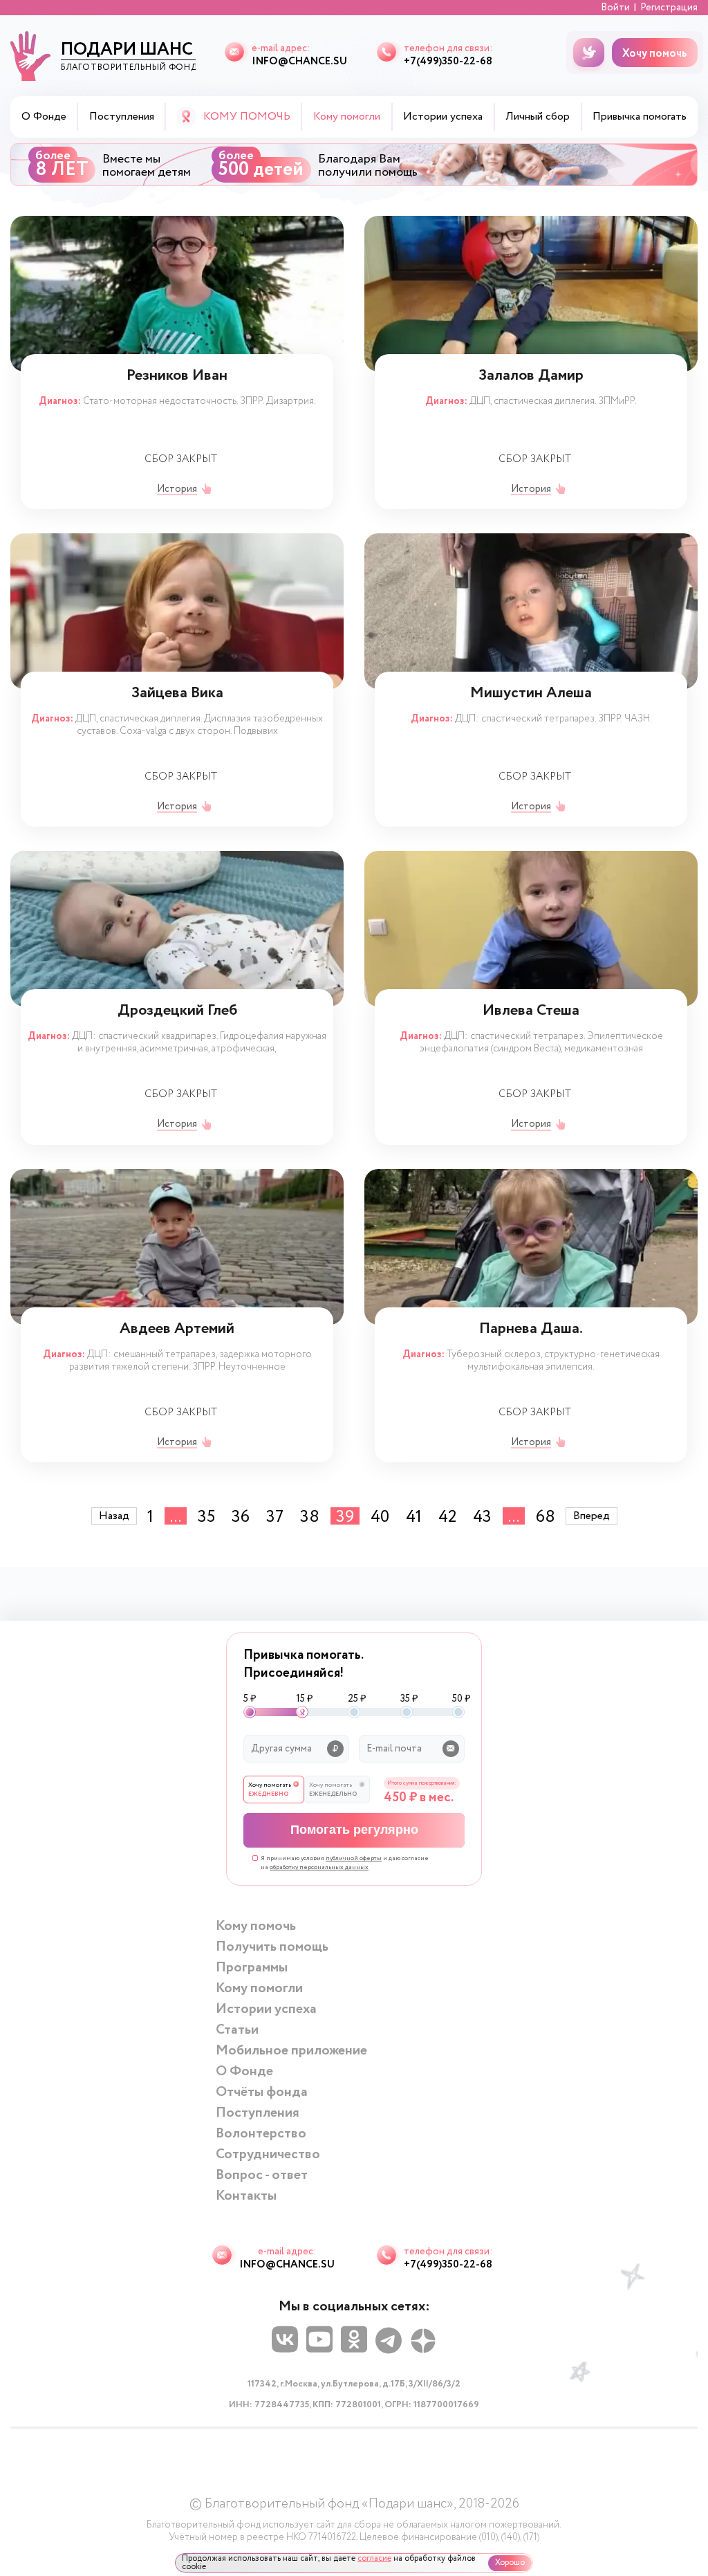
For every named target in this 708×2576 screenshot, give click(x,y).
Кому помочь (256, 1926)
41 (414, 1516)
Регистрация (669, 8)
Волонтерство (261, 2134)
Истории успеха (443, 117)
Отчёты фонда (262, 2092)
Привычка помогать (640, 117)
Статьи (237, 2030)
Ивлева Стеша (531, 1012)
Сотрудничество (268, 2154)
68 (546, 1516)
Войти (615, 8)
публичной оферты (354, 1858)
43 (482, 1516)
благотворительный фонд (128, 55)
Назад (114, 1516)
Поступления (122, 117)
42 (447, 1516)
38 (310, 1516)
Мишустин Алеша (531, 695)
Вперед (591, 1516)
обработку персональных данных (319, 1867)
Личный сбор (538, 117)
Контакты (246, 2196)
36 (241, 1516)
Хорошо (510, 2563)
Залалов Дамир (531, 377)
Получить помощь (272, 1947)
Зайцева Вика (177, 695)
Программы (252, 1968)
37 (275, 1516)
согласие (374, 2558)
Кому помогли (259, 1988)
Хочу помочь (655, 54)
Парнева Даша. (531, 1331)
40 (380, 1516)
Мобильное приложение (291, 2051)
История (177, 489)
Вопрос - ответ (262, 2175)
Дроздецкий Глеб (177, 1012)
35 (206, 1516)
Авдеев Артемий (177, 1331)
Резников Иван (177, 377)
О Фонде (44, 117)
